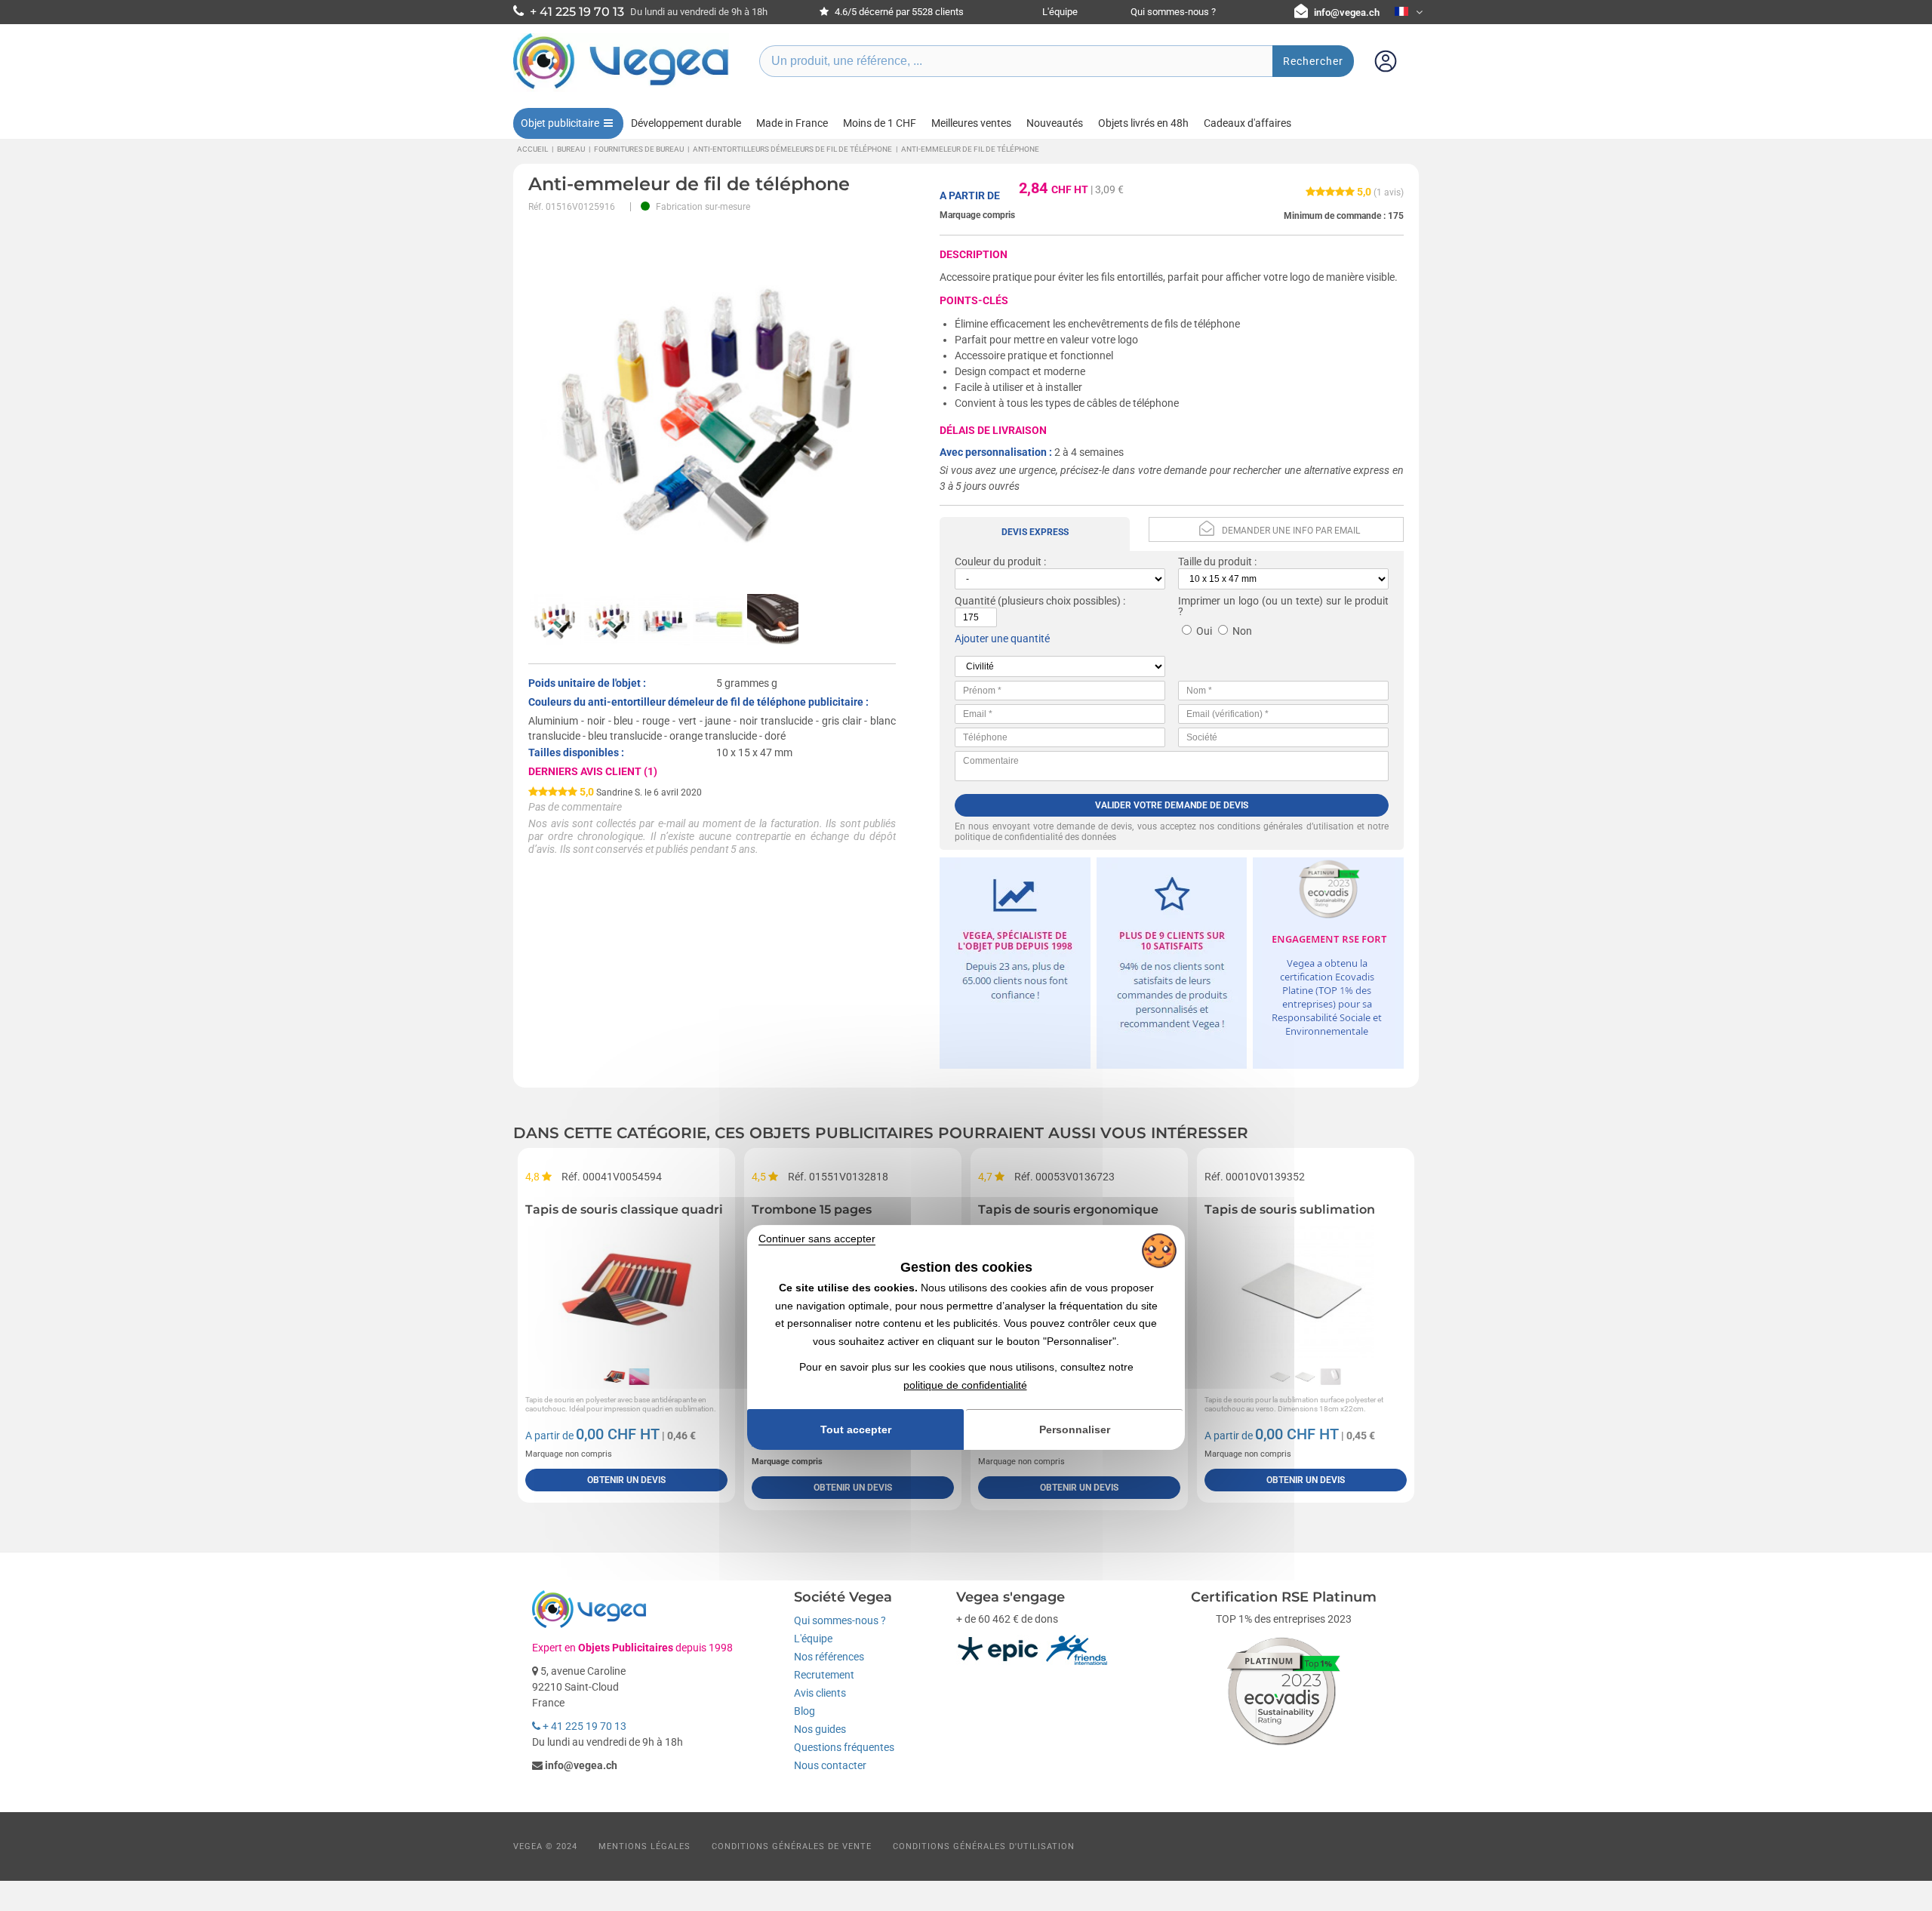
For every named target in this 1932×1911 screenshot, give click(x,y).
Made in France (792, 123)
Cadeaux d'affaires (1247, 123)
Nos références (829, 1657)
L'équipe (1060, 12)
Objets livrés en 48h (1143, 123)
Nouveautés (1055, 123)
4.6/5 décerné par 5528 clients (898, 12)
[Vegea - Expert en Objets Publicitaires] (621, 88)
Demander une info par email (1291, 531)
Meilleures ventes (971, 123)
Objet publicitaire (560, 123)
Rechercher (1313, 61)
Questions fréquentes (844, 1747)
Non (1242, 631)
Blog (804, 1711)
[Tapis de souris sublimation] (1306, 1290)
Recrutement (824, 1675)
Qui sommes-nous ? (1173, 12)
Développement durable (686, 123)
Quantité (975, 601)
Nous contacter (830, 1765)
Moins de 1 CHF (880, 123)
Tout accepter (856, 1429)
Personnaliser (1075, 1429)
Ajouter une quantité (1002, 639)
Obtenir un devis (626, 1480)
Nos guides (820, 1729)
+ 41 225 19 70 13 (583, 1726)
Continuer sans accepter (817, 1239)
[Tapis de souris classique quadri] (626, 1290)
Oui (1204, 631)
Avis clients (820, 1693)
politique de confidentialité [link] (965, 1385)
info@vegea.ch (1347, 12)
